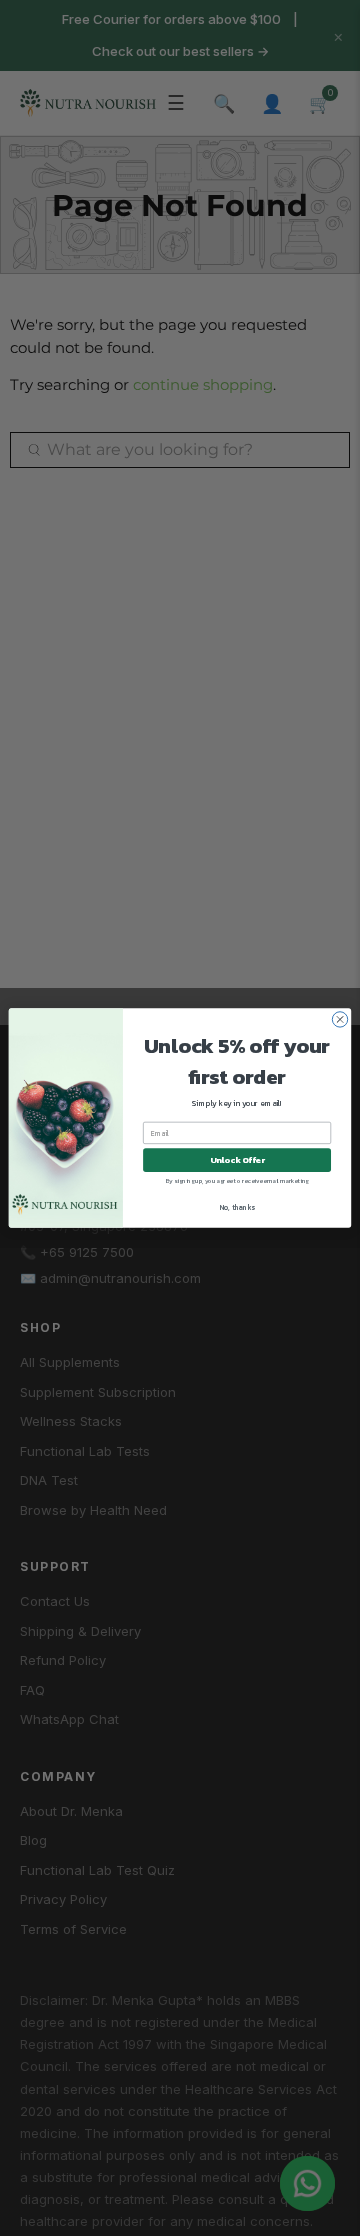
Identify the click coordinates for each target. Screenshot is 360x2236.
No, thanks (237, 1207)
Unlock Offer (237, 1160)
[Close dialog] (339, 1019)
